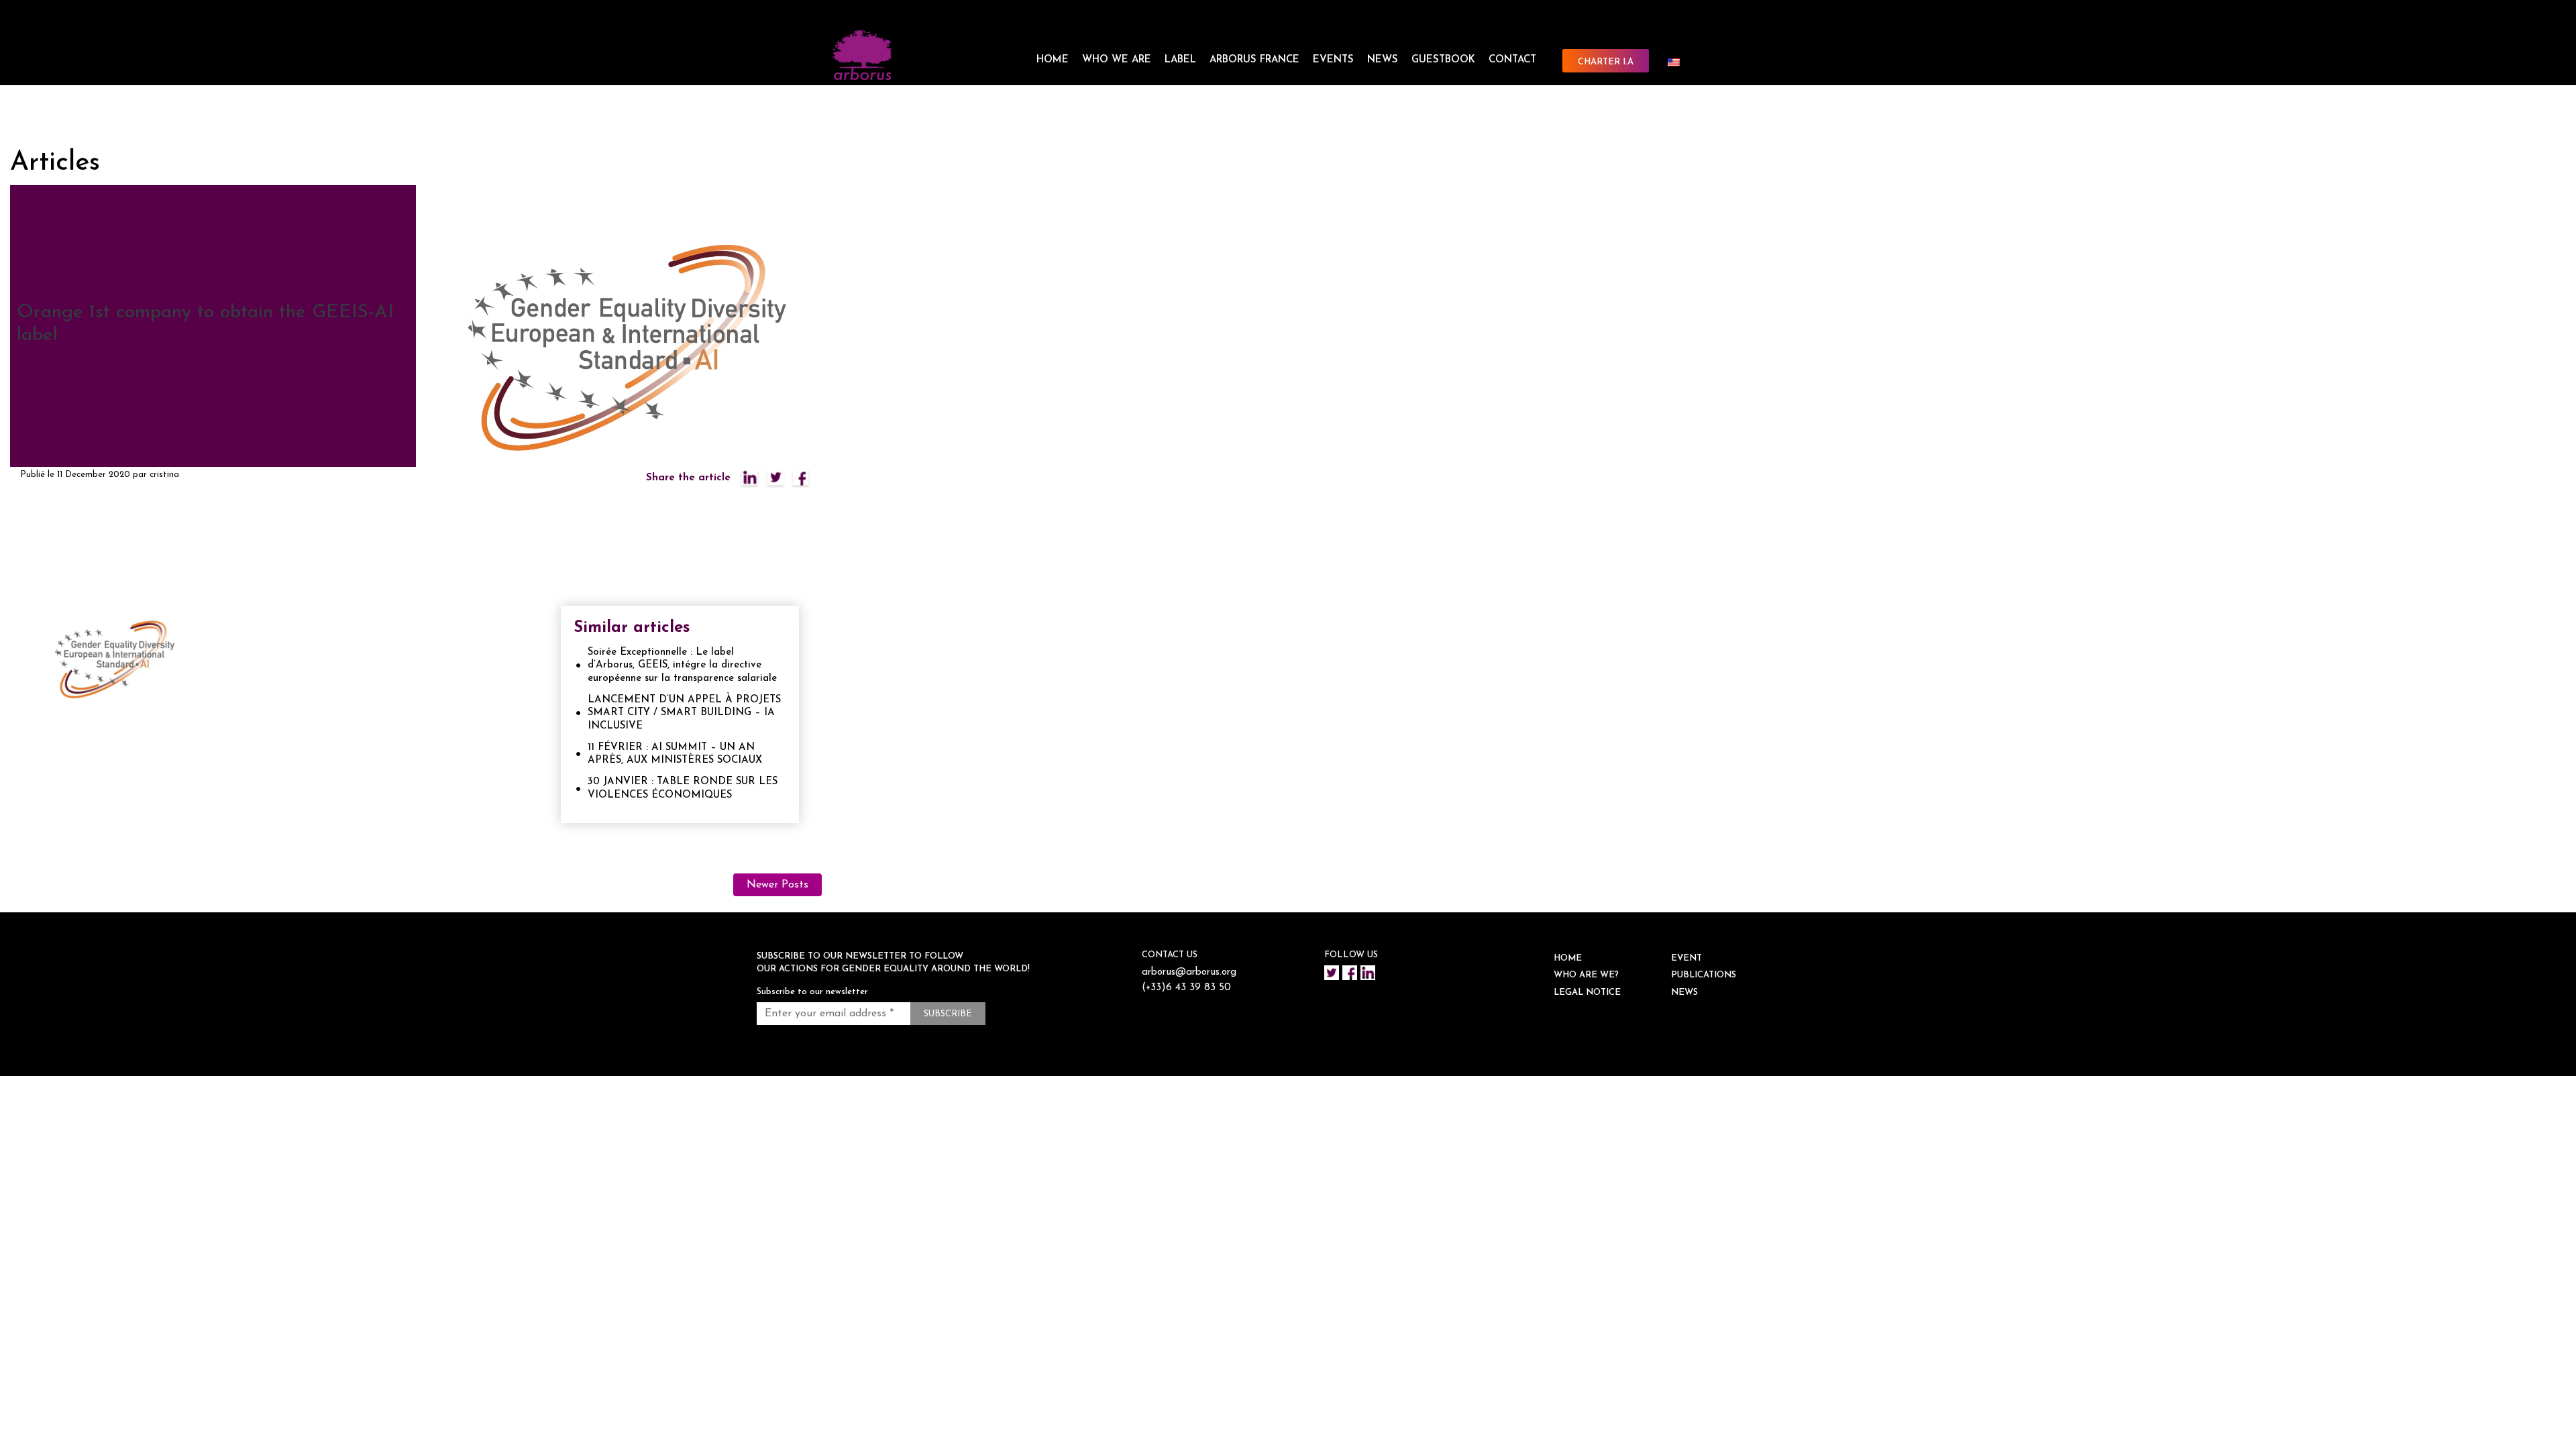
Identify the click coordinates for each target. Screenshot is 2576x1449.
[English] (1679, 62)
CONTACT (1512, 60)
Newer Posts (777, 885)
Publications (1704, 975)
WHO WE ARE (1117, 60)
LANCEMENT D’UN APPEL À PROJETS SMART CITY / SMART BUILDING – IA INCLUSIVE (684, 713)
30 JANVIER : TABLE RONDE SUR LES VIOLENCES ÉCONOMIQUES (683, 789)
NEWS (1383, 60)
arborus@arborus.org (1189, 972)
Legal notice (1587, 992)
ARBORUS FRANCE (1254, 60)
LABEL (1180, 60)
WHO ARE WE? (1586, 975)
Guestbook (1443, 60)
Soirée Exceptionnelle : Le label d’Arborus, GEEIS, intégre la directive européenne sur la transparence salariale (682, 665)
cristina (164, 475)
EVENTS (1333, 60)
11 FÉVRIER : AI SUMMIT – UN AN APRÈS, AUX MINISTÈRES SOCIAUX (675, 754)
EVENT (1686, 958)
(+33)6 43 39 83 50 (1186, 988)
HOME (1053, 60)
